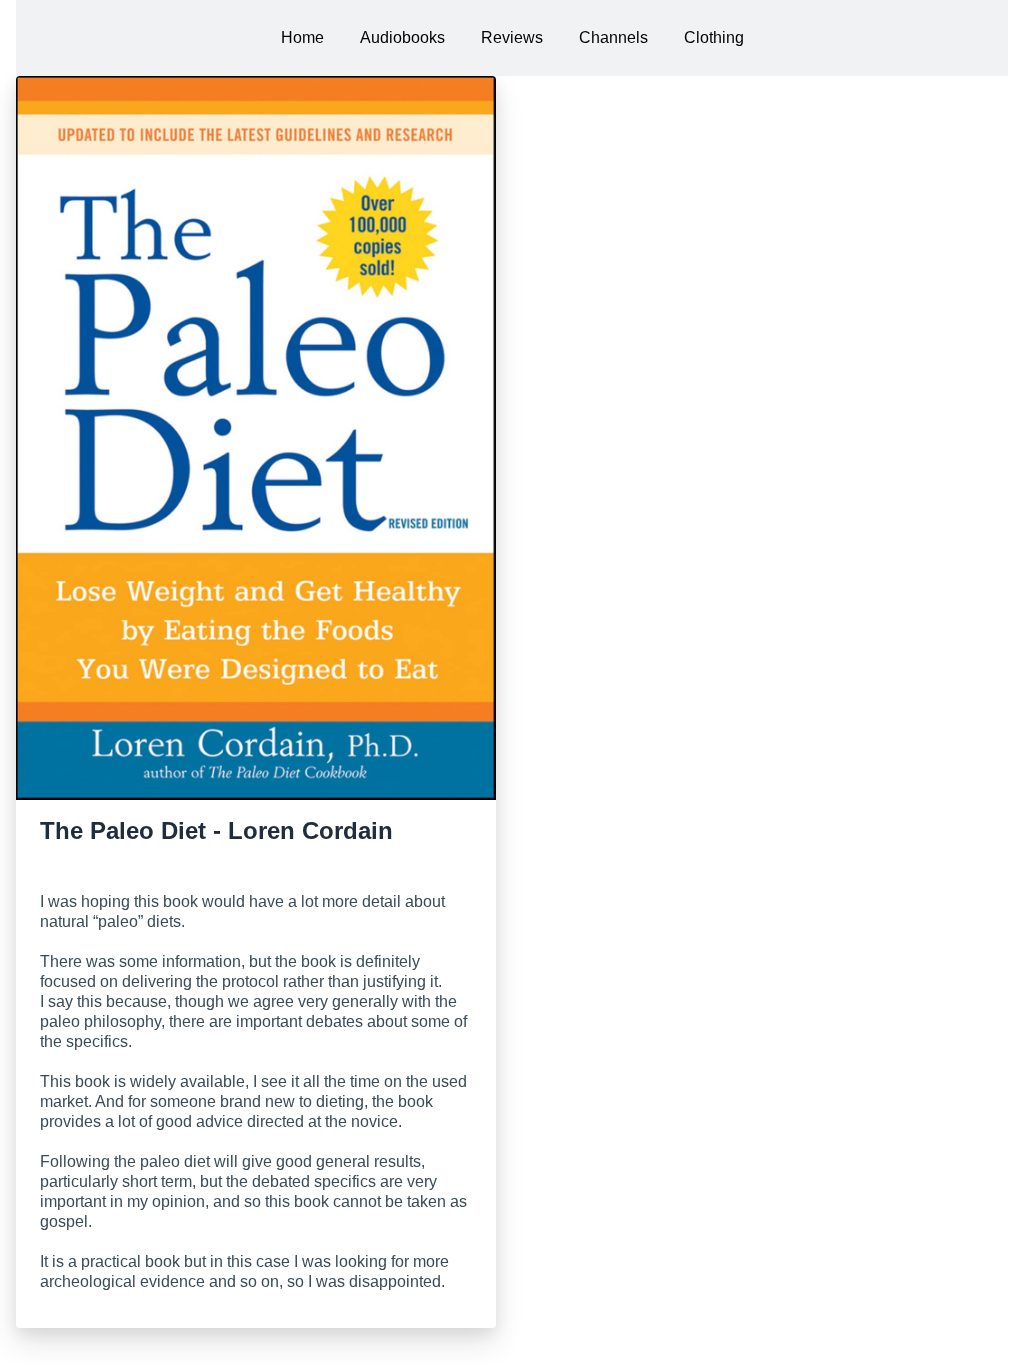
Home (302, 37)
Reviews (512, 37)
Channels (613, 37)
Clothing (714, 37)
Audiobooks (402, 37)
